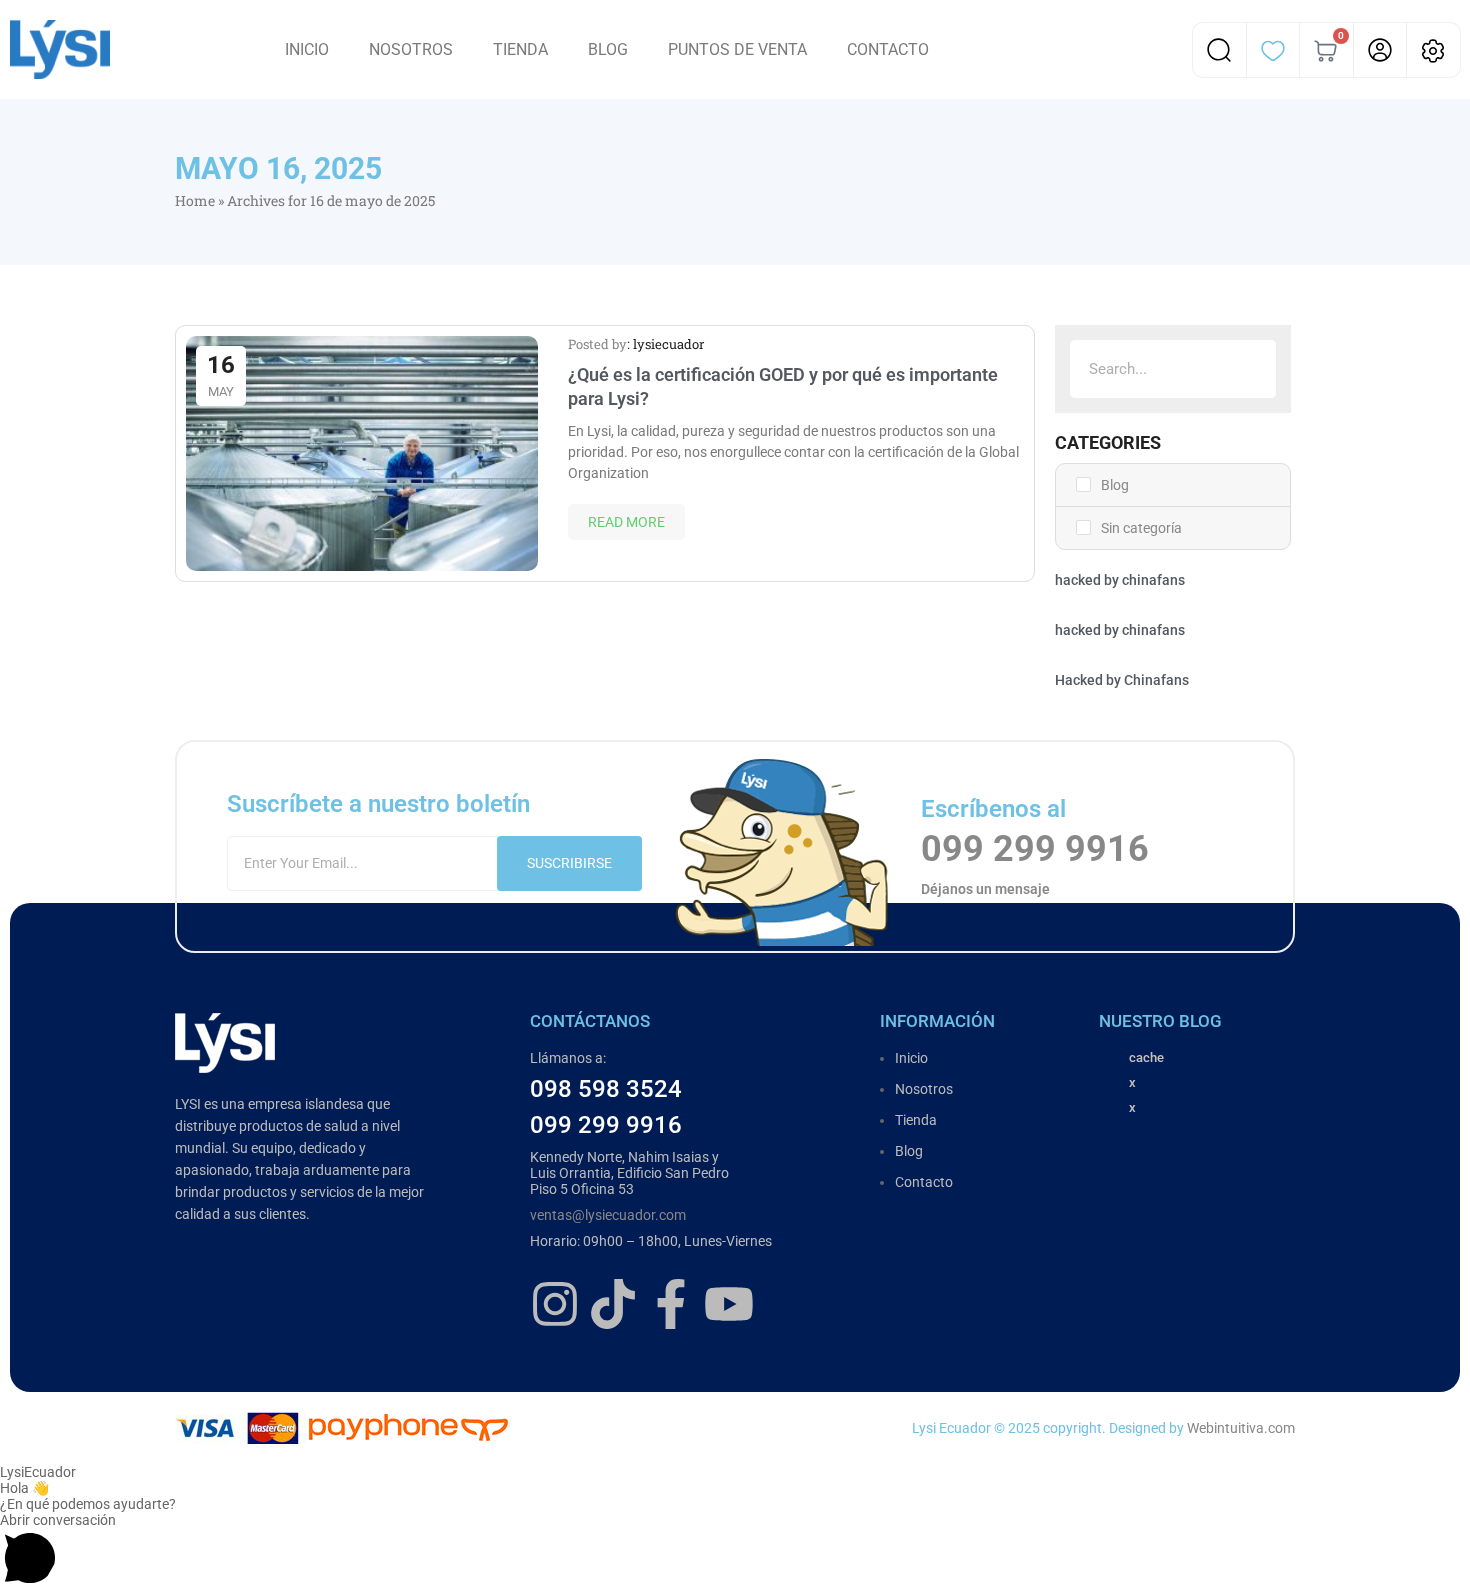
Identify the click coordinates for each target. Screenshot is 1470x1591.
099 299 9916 (1035, 849)
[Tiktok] (613, 1304)
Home (195, 200)
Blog (1115, 485)
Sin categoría (1141, 528)
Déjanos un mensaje (985, 889)
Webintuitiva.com (1241, 1428)
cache (1146, 1057)
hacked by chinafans (1120, 580)
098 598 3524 (606, 1089)
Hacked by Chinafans (1122, 680)
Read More (626, 522)
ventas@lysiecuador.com (608, 1215)
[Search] (1247, 369)
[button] (735, 1551)
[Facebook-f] (671, 1304)
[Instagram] (555, 1304)
